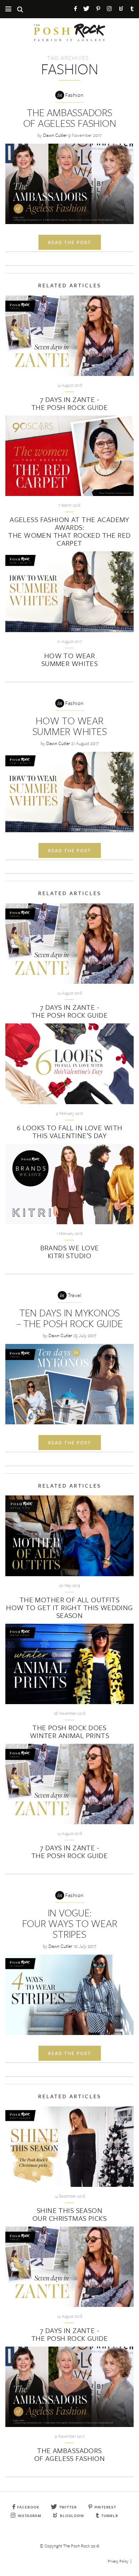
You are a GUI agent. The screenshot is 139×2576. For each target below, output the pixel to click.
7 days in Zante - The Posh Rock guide (69, 403)
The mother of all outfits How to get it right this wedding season (69, 1607)
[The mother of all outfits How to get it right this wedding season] (69, 1536)
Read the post (70, 242)
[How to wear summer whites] (69, 592)
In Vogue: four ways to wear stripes (70, 1923)
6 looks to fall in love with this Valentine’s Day (70, 1131)
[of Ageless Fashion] (69, 184)
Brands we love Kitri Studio (70, 1252)
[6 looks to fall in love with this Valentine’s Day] (69, 1064)
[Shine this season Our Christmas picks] (69, 2147)
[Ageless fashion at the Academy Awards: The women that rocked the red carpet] (69, 456)
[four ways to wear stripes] (69, 1995)
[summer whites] (69, 792)
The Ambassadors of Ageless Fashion (70, 118)
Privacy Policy (118, 2561)
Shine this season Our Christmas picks (69, 2214)
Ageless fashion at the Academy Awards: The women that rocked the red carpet (69, 531)
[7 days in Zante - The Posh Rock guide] (69, 336)
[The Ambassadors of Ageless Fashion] (69, 2387)
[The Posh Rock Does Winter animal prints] (69, 1664)
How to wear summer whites (69, 659)
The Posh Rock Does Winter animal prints (69, 1731)
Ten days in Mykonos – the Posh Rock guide (70, 1318)
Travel (75, 1295)
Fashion (74, 95)
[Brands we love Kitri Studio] (69, 1184)
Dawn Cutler (55, 135)
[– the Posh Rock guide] (69, 1384)
